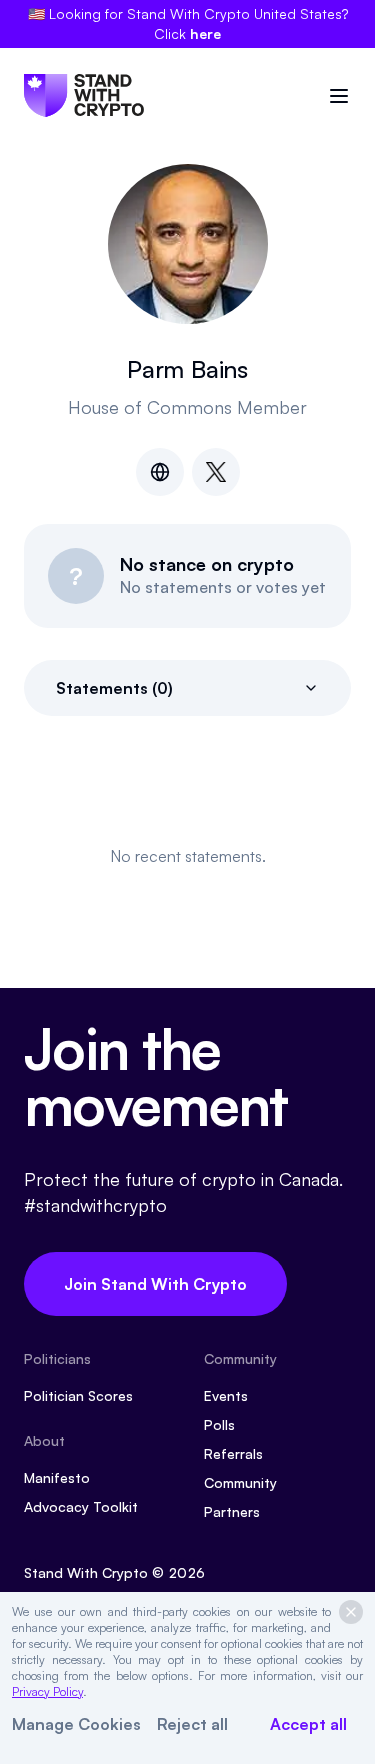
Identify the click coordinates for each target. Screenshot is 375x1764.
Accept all (308, 1724)
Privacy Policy (47, 1691)
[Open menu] (339, 96)
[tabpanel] (187, 856)
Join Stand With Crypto (155, 1284)
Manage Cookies (76, 1724)
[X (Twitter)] (216, 472)
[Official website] (160, 472)
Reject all (192, 1724)
